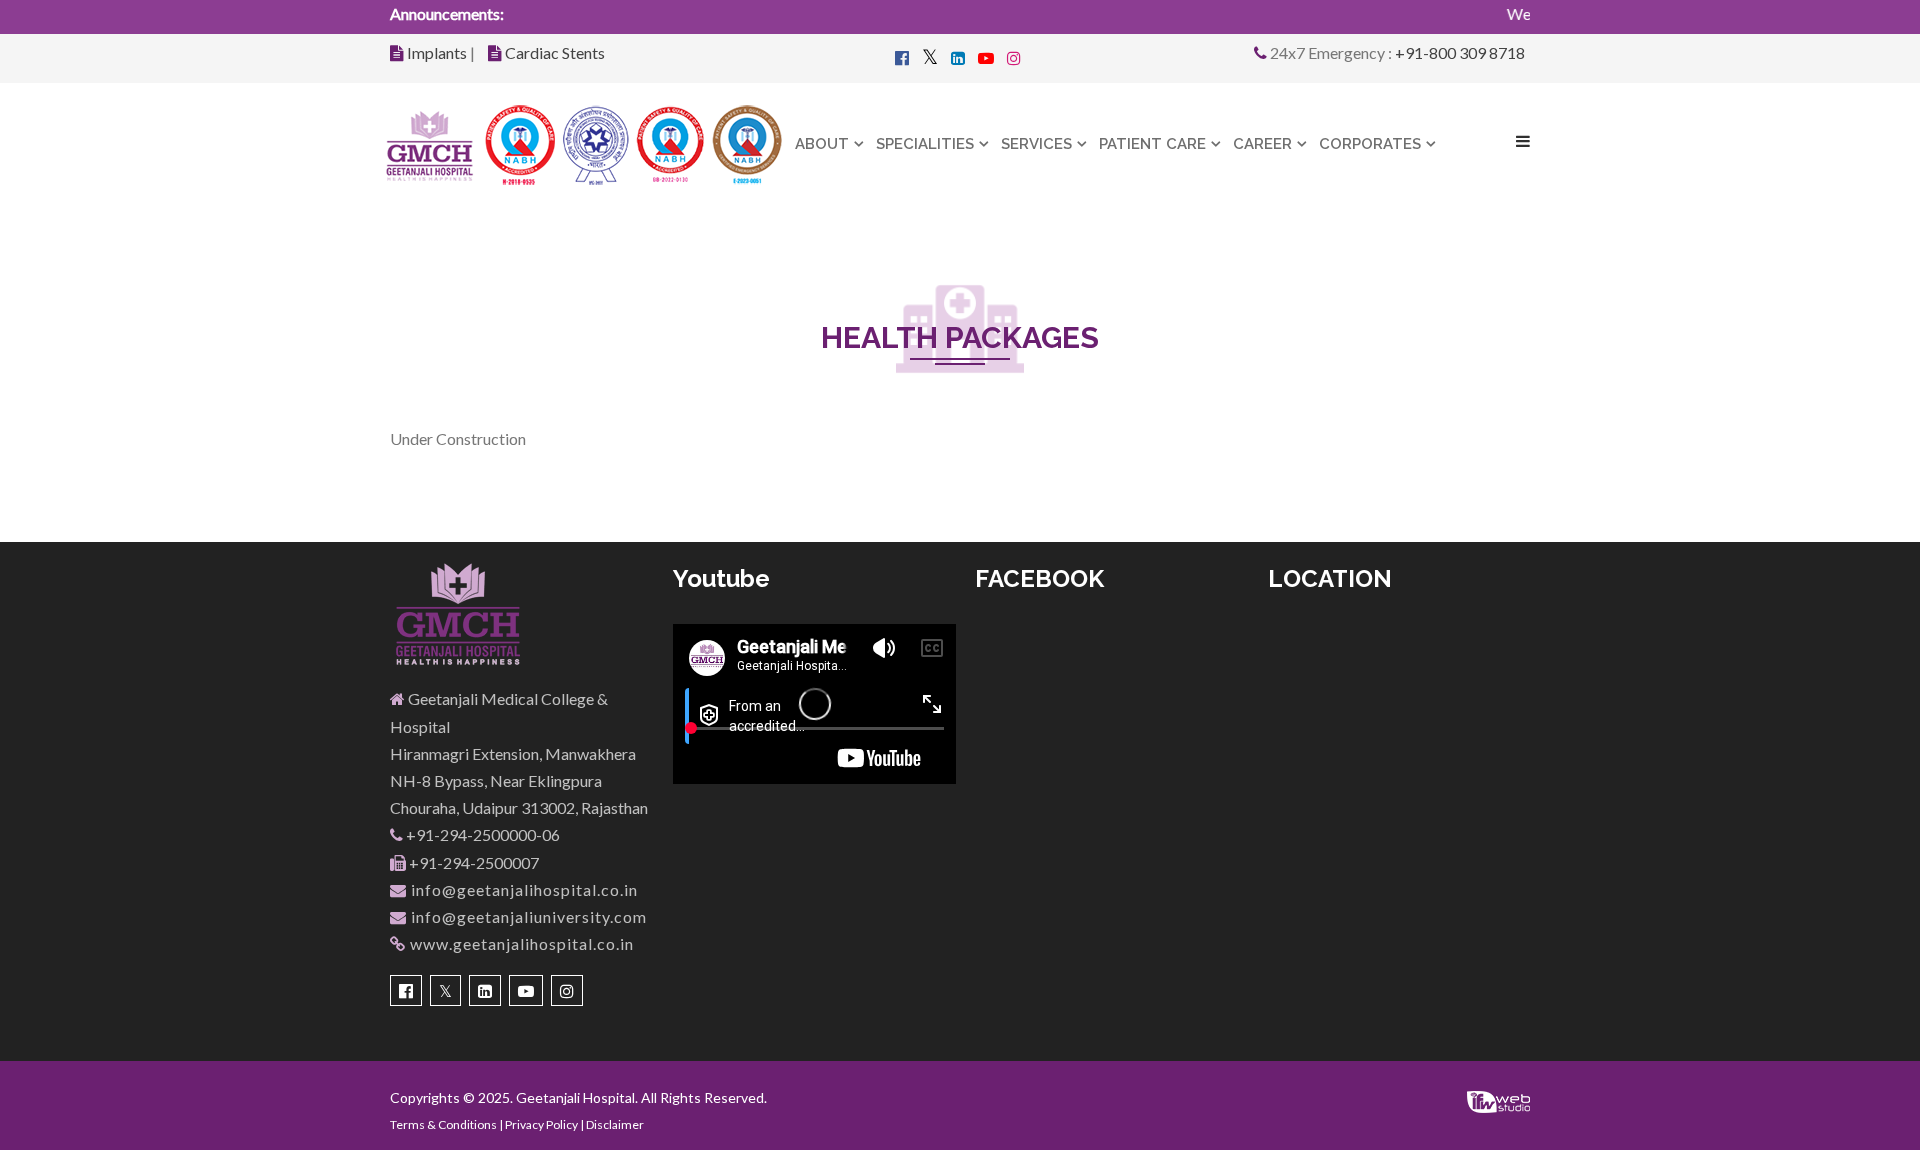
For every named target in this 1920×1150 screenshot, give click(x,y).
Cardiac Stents (555, 52)
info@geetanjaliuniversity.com (527, 916)
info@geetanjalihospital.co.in (522, 889)
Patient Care (1152, 144)
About (822, 144)
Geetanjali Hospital (575, 1097)
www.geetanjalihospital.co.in (520, 943)
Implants (437, 52)
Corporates (1370, 144)
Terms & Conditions (443, 1124)
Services (1036, 144)
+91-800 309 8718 (1460, 52)
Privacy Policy (541, 1124)
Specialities (925, 144)
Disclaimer (615, 1124)
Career (1262, 144)
